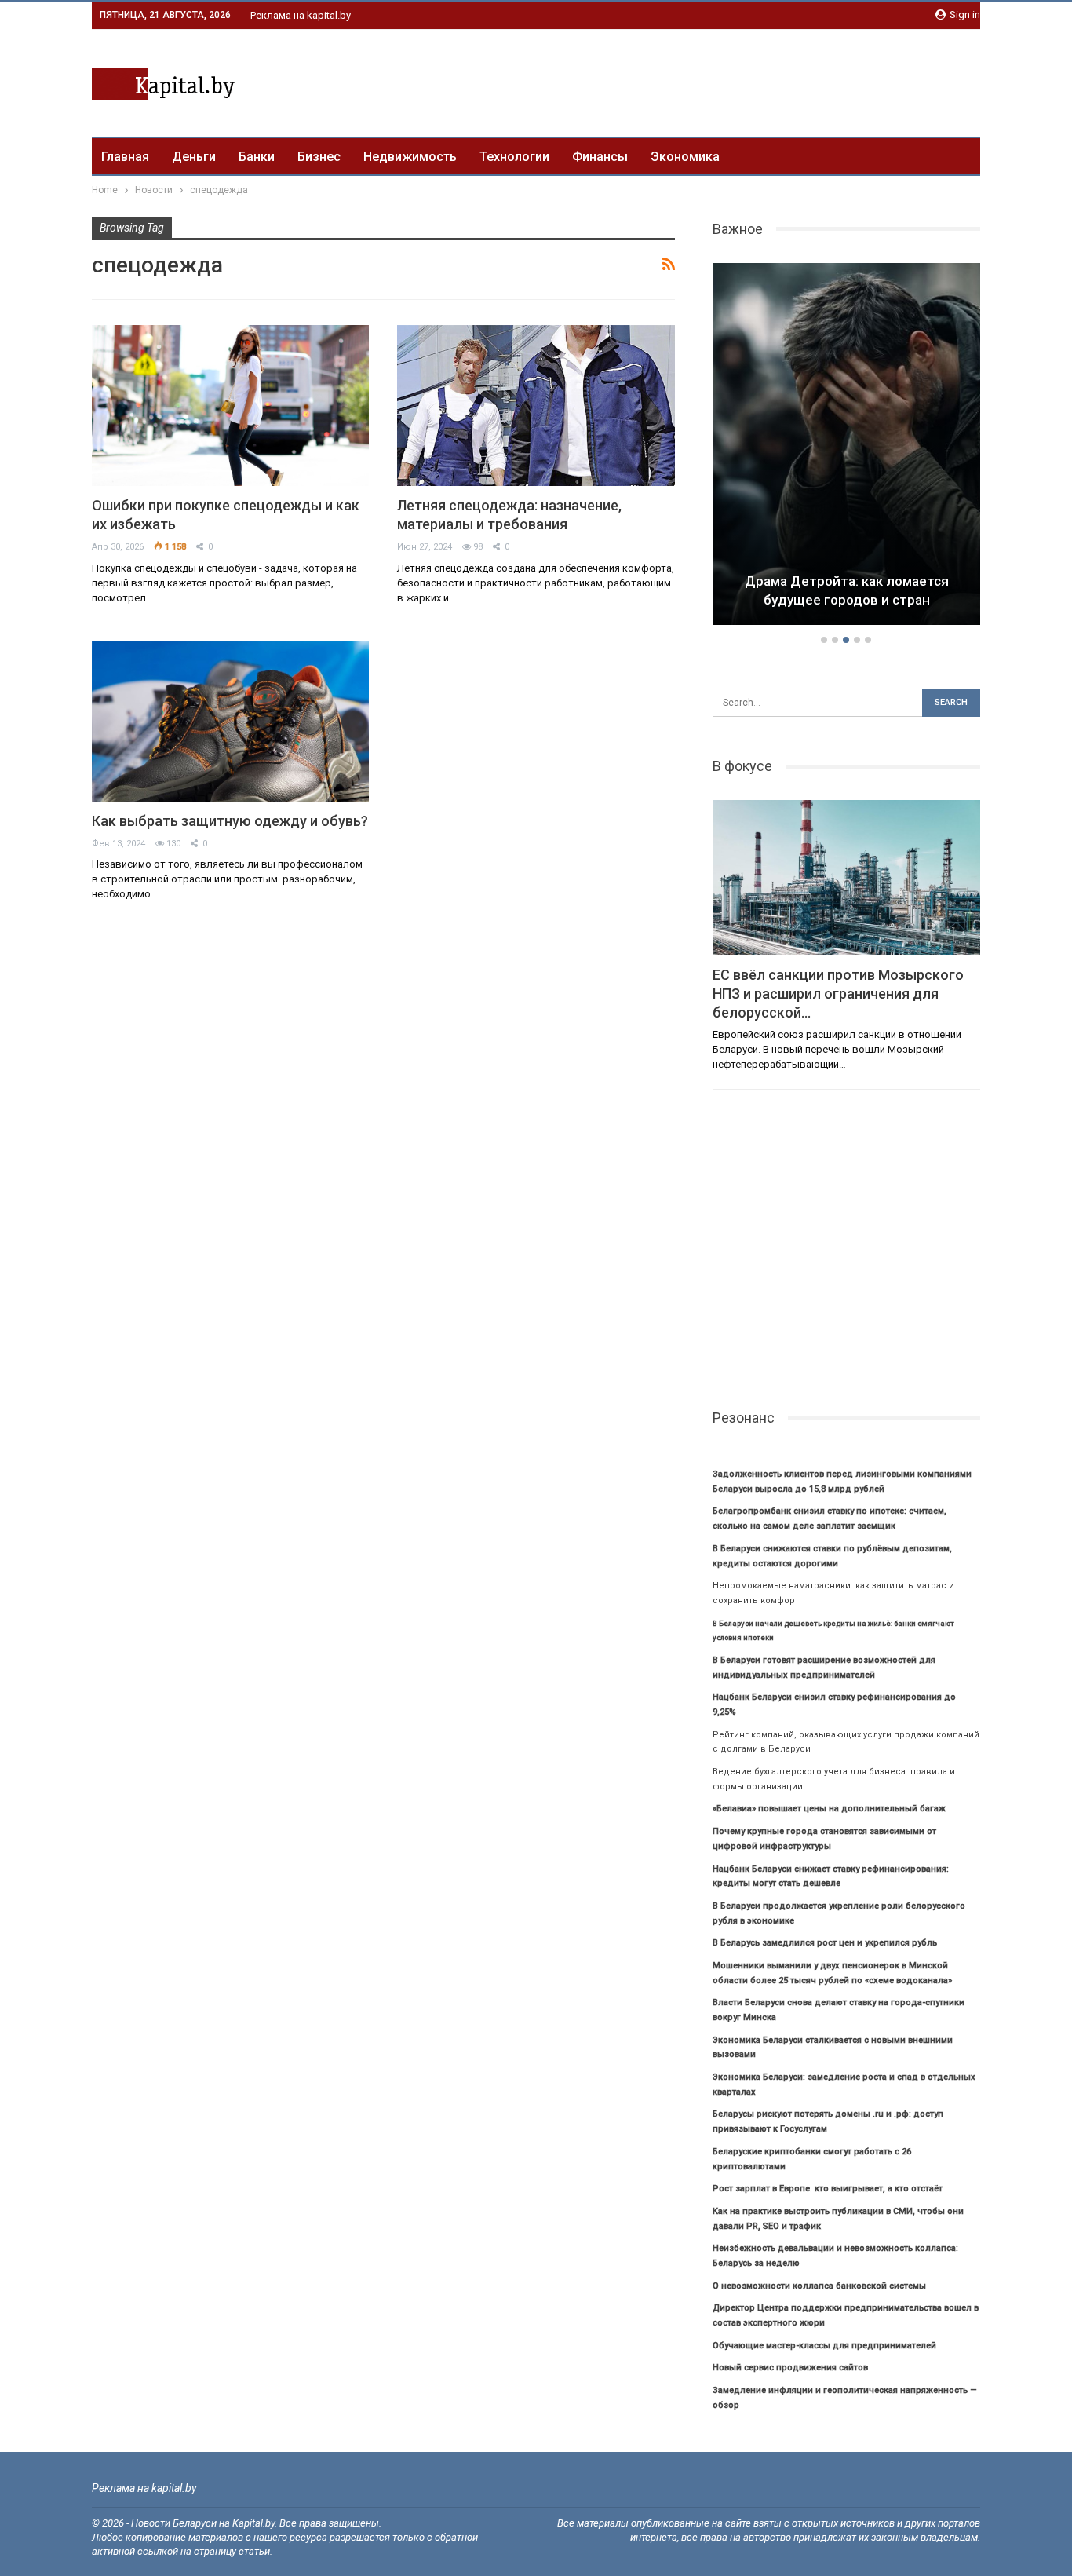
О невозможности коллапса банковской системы (819, 2286)
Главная (125, 157)
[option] (776, 447)
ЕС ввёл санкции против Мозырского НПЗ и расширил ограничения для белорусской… (838, 994)
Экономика (685, 157)
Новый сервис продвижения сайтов (790, 2368)
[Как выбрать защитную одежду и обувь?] (230, 721)
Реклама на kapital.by (301, 15)
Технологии (514, 157)
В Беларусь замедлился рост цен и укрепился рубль (825, 1943)
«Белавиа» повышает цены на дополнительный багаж (829, 1809)
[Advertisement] (695, 81)
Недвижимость (410, 157)
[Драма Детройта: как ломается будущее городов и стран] (776, 444)
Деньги (194, 157)
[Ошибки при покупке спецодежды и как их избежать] (230, 406)
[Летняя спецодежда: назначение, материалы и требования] (536, 406)
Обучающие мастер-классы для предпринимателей (824, 2346)
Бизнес (319, 157)
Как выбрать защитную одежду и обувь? (230, 821)
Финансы (600, 157)
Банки (257, 157)
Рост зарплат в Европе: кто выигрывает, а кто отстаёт (828, 2189)
